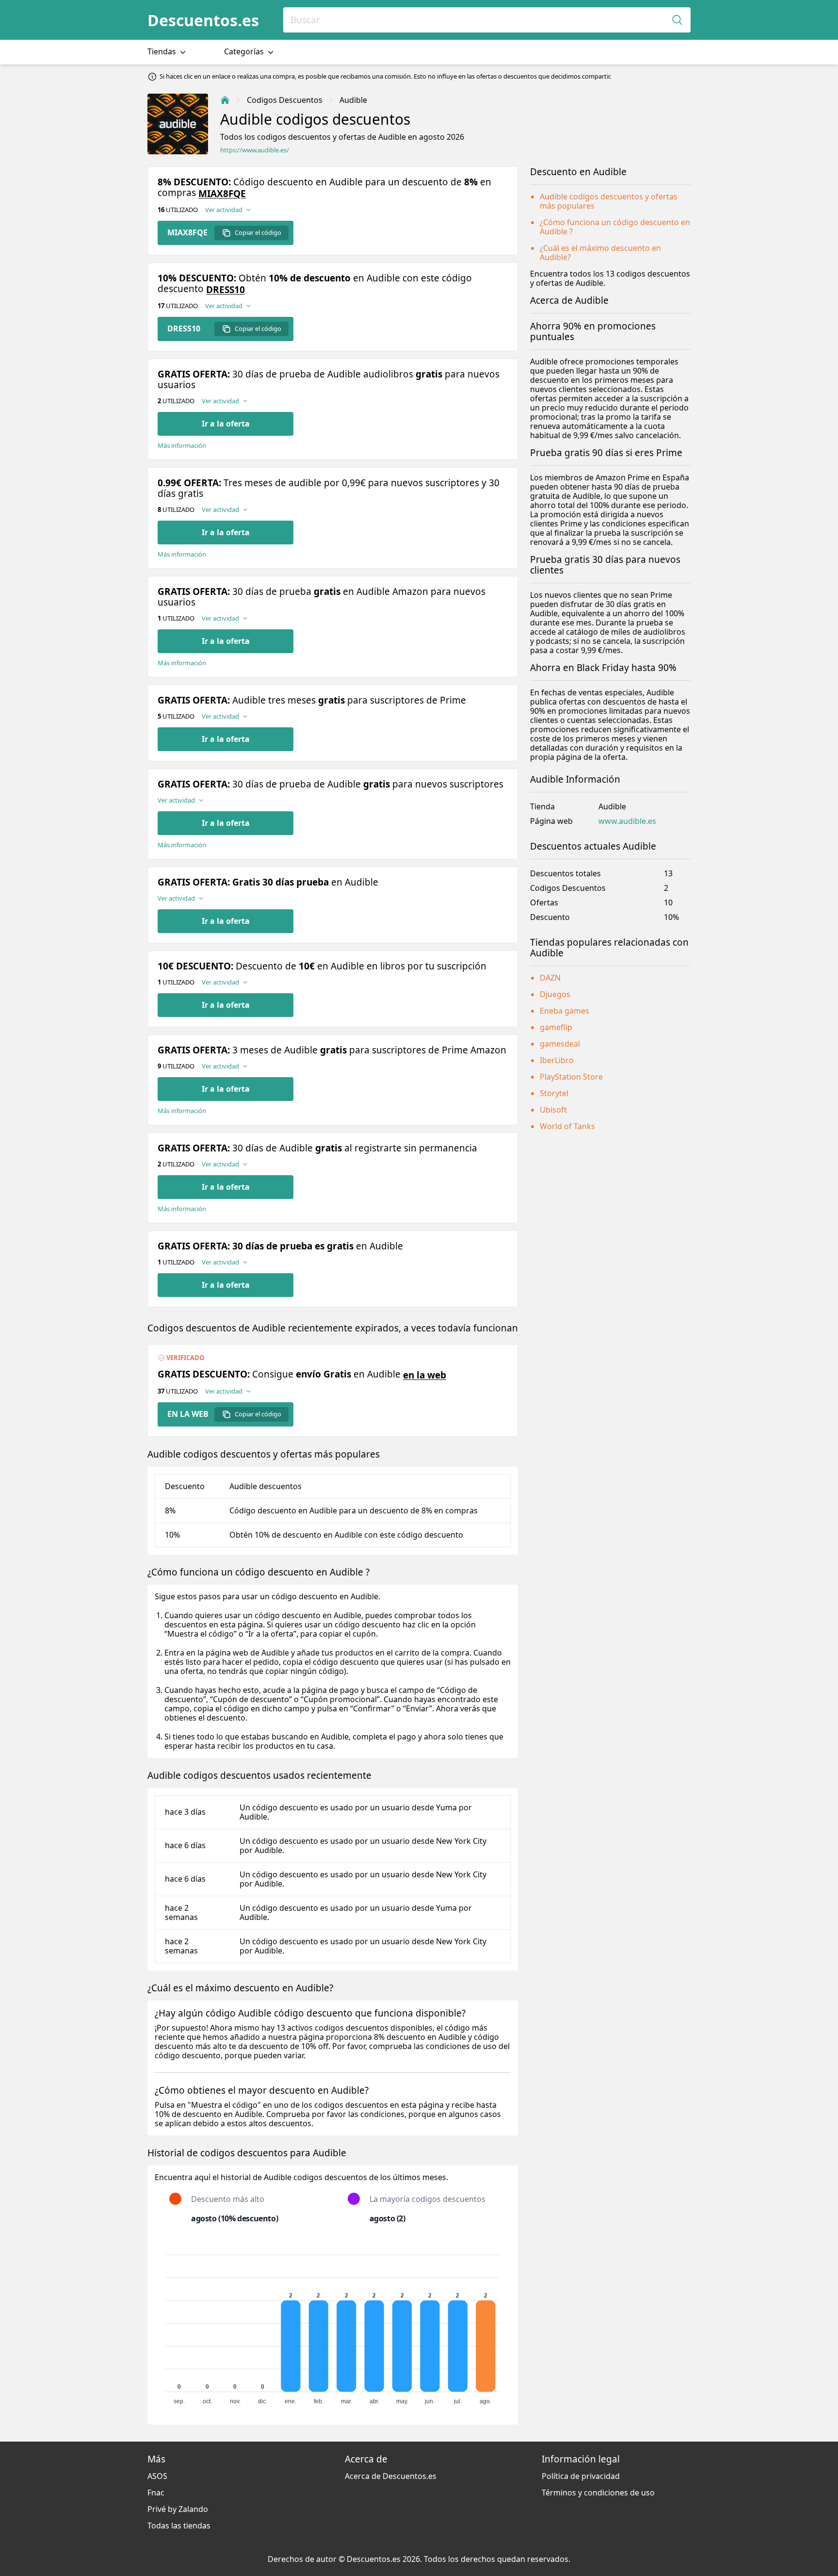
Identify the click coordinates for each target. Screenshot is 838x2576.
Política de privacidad (581, 2476)
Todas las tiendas (179, 2526)
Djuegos (555, 994)
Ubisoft (553, 1110)
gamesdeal (560, 1044)
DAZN (550, 978)
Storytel (554, 1093)
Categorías (245, 51)
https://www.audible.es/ (255, 150)
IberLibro (557, 1060)
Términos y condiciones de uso (598, 2493)
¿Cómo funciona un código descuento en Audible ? (615, 227)
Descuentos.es (203, 20)
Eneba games (564, 1011)
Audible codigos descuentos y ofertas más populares (609, 201)
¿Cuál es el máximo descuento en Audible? (600, 253)
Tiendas (163, 51)
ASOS (157, 2476)
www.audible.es (627, 821)
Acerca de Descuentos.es (391, 2476)
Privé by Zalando (178, 2509)
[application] (333, 2325)
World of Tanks (567, 1126)
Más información (182, 446)
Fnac (156, 2493)
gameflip (556, 1027)
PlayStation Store (571, 1077)
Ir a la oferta (226, 424)
